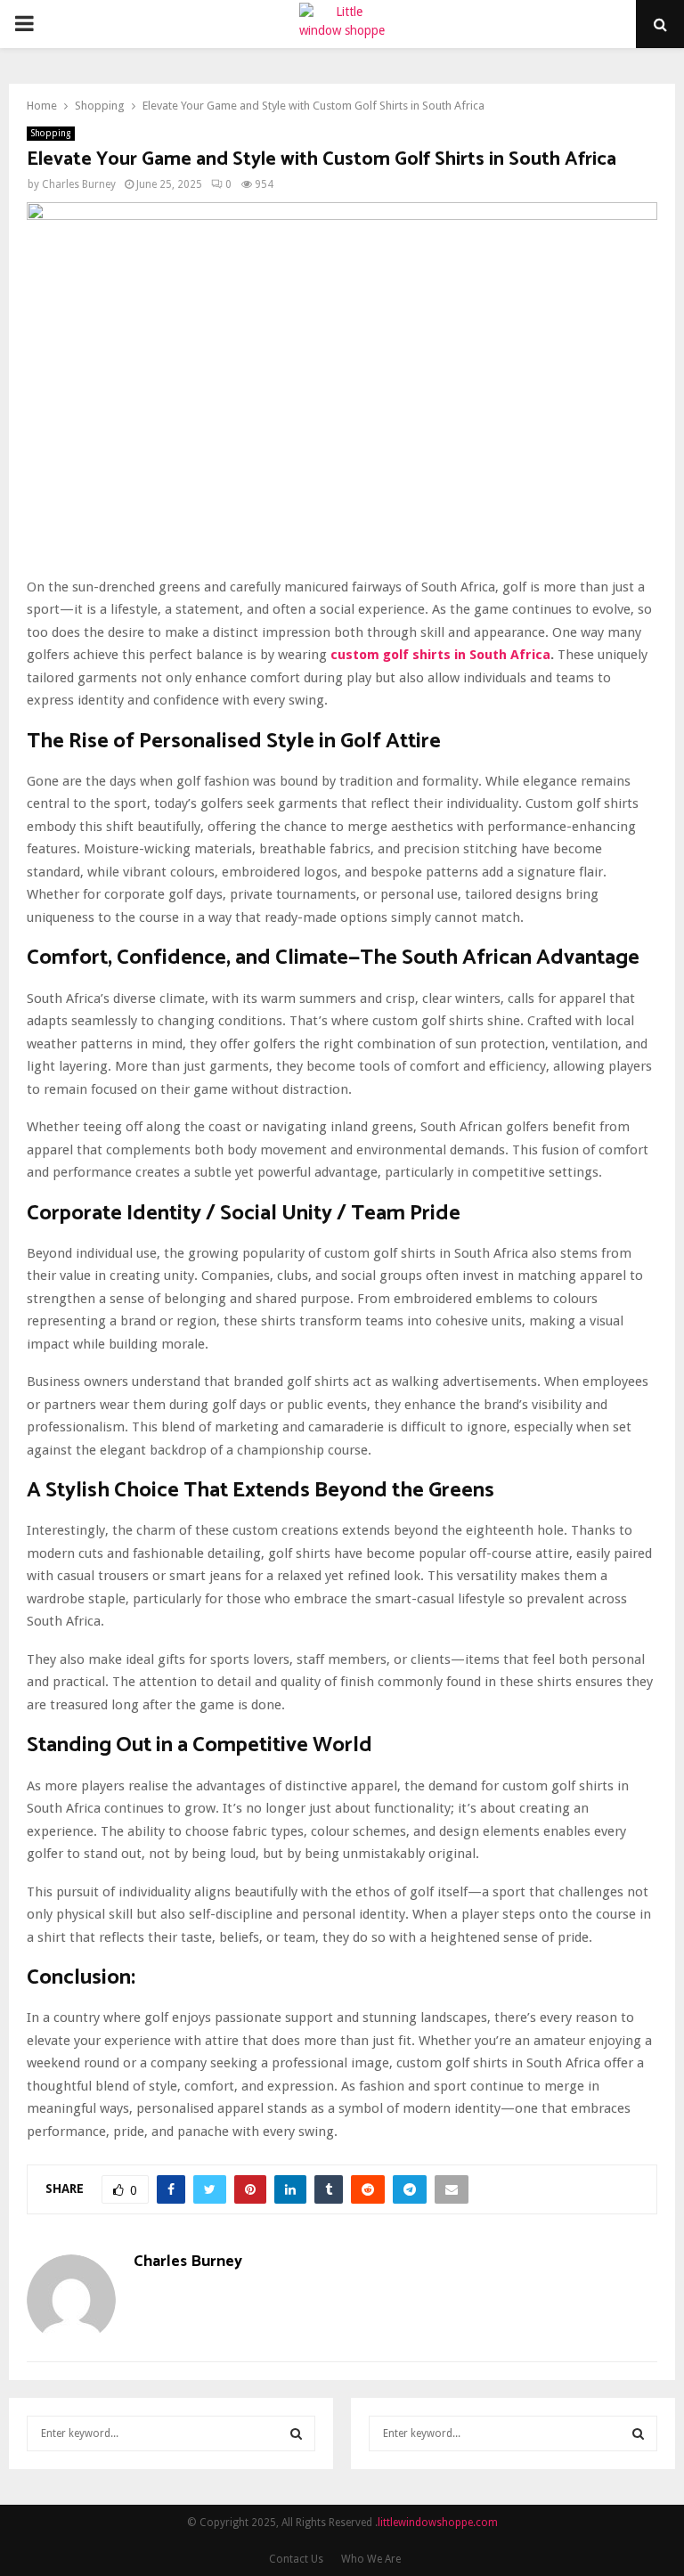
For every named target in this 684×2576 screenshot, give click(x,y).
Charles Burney (79, 184)
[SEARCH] (296, 2433)
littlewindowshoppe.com (438, 2523)
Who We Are (371, 2559)
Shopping (51, 133)
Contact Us (296, 2559)
